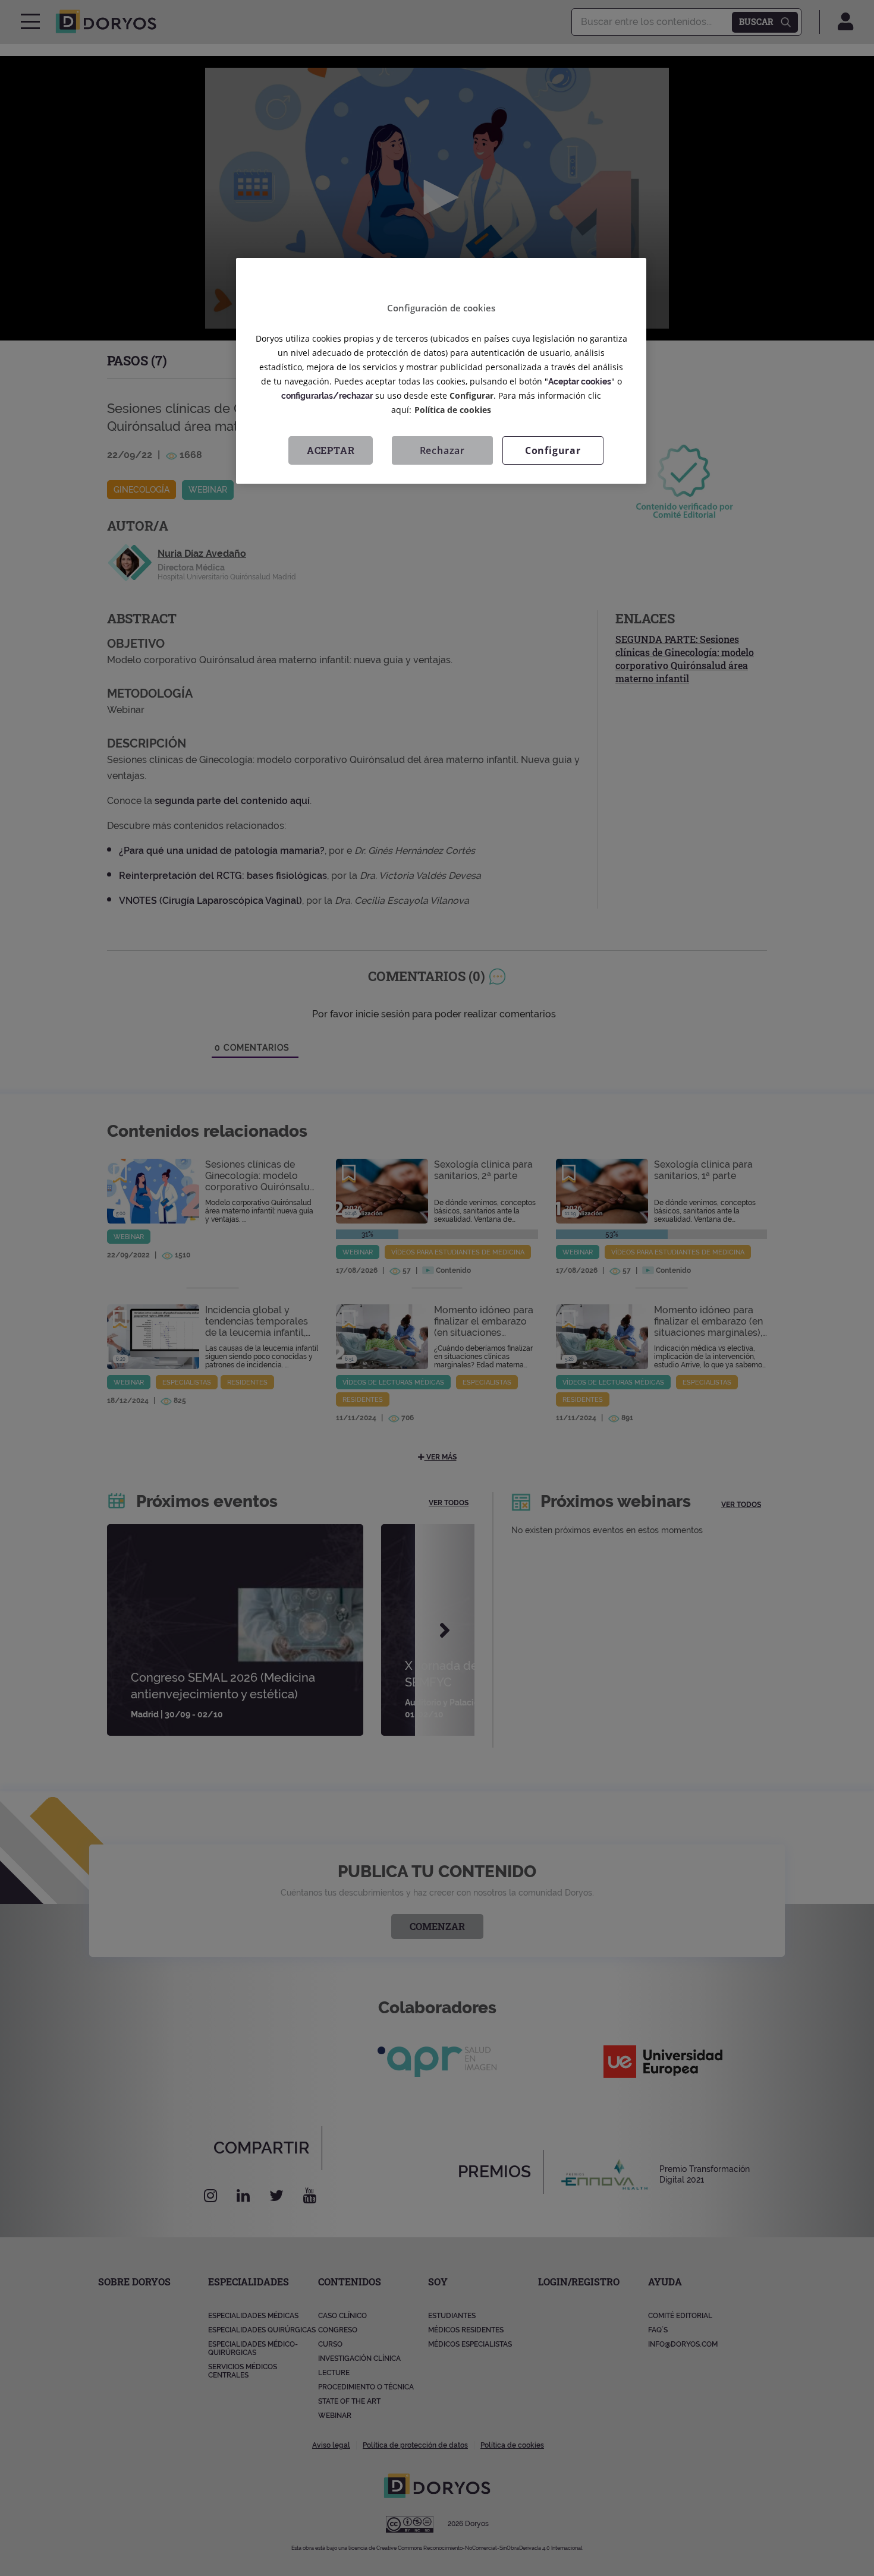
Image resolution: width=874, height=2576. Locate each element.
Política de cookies (453, 410)
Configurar (553, 450)
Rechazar (442, 450)
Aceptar (331, 450)
